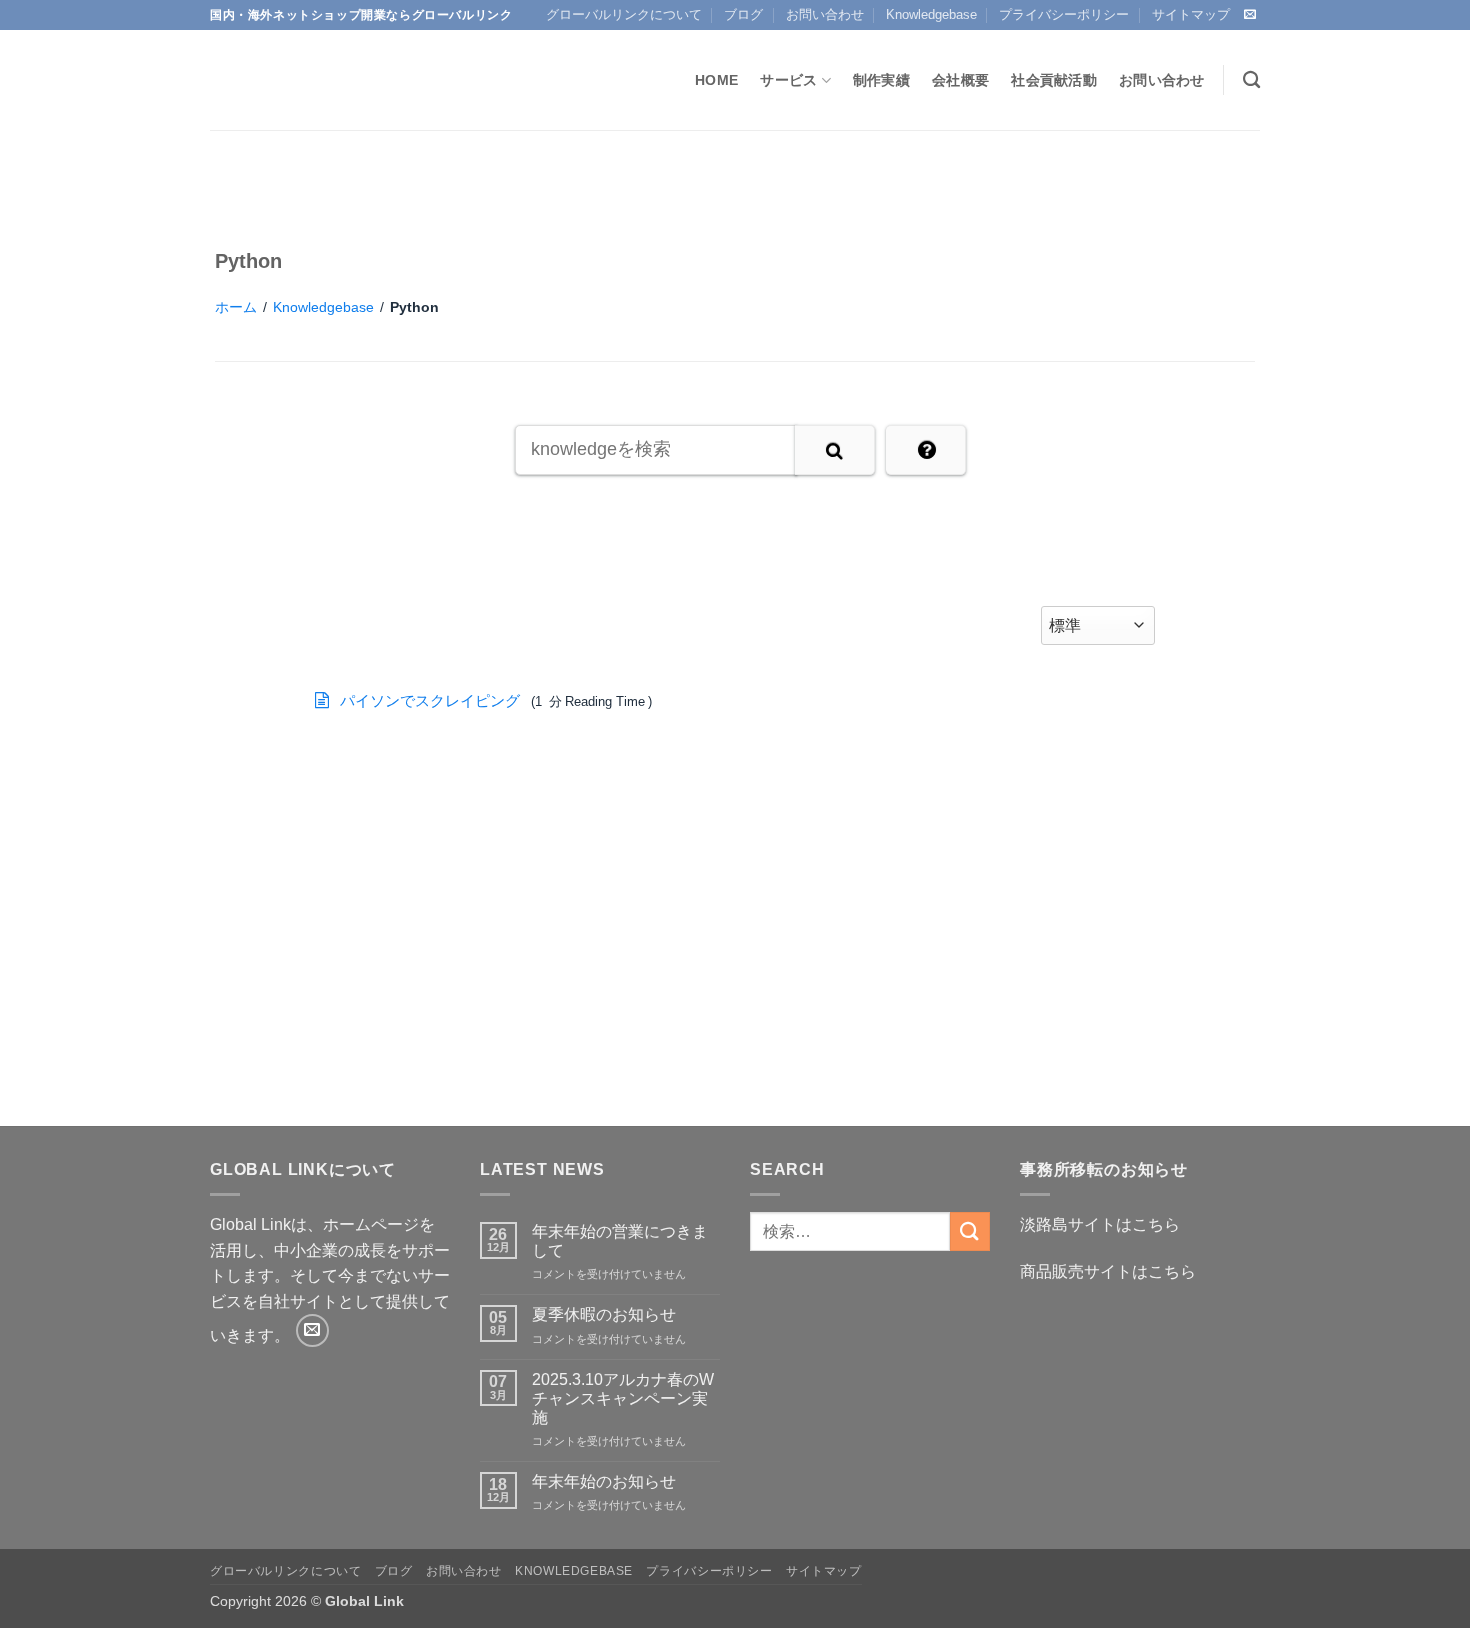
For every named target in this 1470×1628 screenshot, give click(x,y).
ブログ (743, 14)
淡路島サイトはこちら (1100, 1224)
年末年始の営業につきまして (620, 1241)
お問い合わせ (825, 14)
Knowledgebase (931, 14)
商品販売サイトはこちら (1108, 1271)
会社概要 (960, 80)
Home (716, 80)
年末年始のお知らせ (604, 1481)
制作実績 (881, 80)
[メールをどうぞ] (1250, 15)
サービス (788, 80)
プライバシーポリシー (1064, 14)
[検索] (1251, 80)
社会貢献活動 (1054, 80)
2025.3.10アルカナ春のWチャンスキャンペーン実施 (623, 1398)
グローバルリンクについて (624, 14)
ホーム (236, 307)
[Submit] (970, 1231)
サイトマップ (1191, 14)
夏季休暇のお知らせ (604, 1314)
